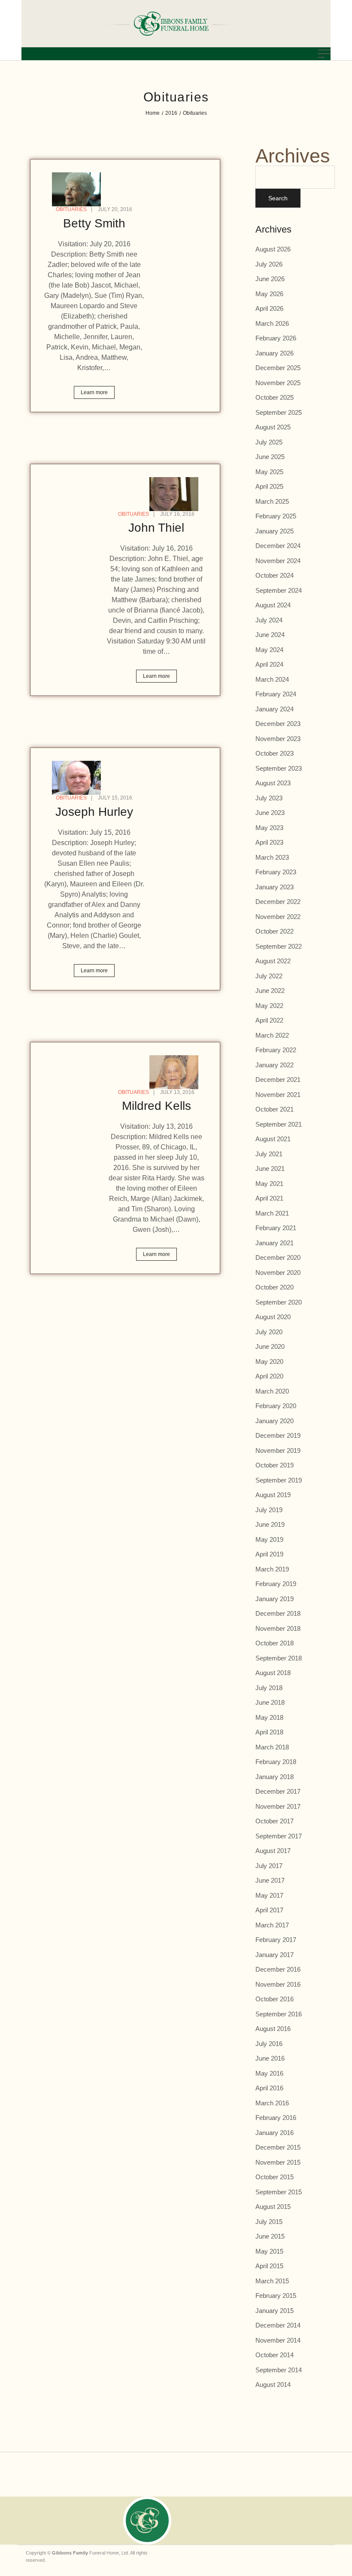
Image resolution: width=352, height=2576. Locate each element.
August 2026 (273, 249)
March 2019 (272, 1569)
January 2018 (275, 1777)
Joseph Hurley (94, 812)
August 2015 (273, 2207)
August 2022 (273, 961)
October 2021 (275, 1109)
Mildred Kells (156, 1106)
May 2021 (269, 1184)
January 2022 (275, 1065)
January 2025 (275, 531)
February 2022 (276, 1050)
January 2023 (275, 887)
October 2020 (275, 1287)
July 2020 (269, 1332)
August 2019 (273, 1495)
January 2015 (275, 2311)
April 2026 (269, 308)
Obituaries (71, 209)
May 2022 (269, 1006)
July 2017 (269, 1866)
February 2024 (276, 694)
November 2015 (278, 2162)
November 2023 (278, 739)
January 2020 (275, 1421)
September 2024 (279, 590)
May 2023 (269, 828)
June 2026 (270, 279)
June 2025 (270, 457)
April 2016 (269, 2088)
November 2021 (278, 1095)
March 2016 (272, 2103)
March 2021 (272, 1213)
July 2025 (269, 442)
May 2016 (269, 2073)
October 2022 (275, 931)
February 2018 (276, 1762)
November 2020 (278, 1273)
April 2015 (269, 2266)
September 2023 (279, 768)
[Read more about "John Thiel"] (174, 494)
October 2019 (275, 1465)
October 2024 (275, 575)
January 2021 (275, 1243)
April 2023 (269, 842)
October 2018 (275, 1643)
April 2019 (269, 1554)
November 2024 (278, 561)
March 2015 (272, 2281)
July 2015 (269, 2222)
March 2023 (272, 857)
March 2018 (272, 1747)
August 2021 (273, 1139)
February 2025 (276, 516)
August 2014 (273, 2385)
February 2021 (276, 1228)
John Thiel (156, 528)
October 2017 (275, 1821)
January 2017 (275, 1955)
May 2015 (269, 2251)
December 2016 (278, 1969)
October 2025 (275, 397)
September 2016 (279, 2014)
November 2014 (278, 2340)
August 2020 (273, 1317)
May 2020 (269, 1362)
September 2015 (279, 2192)
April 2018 (269, 1732)
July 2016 (269, 2044)
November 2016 (278, 1984)
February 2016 (276, 2118)
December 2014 (278, 2325)
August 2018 (273, 1673)
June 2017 (270, 1880)
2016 (171, 113)
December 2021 (278, 1080)
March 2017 (272, 1925)
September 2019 (279, 1480)
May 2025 (269, 472)
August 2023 (273, 783)
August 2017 (273, 1851)
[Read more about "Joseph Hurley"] (76, 778)
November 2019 (278, 1450)
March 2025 (272, 501)
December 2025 (278, 368)
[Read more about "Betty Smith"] (76, 189)
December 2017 (278, 1791)
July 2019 (269, 1510)
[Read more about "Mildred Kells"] (174, 1072)
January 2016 (275, 2133)
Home (153, 113)
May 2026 (269, 294)
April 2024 (269, 664)
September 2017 (279, 1836)
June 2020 (270, 1346)
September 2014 (279, 2370)
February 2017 (276, 1940)
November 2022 (278, 917)
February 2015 (276, 2296)
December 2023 (278, 724)
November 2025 (278, 383)
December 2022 (278, 902)
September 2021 (279, 1124)
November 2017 (278, 1806)
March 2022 (272, 1035)
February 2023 (276, 872)
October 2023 (275, 753)
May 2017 (269, 1895)
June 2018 (270, 1702)
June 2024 (270, 635)
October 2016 (275, 1999)
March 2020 (272, 1391)
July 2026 (269, 264)
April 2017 (269, 1910)
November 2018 (278, 1628)
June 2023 (270, 813)
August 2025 (273, 427)
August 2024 (273, 605)
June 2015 (270, 2236)
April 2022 (269, 1020)
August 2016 (273, 2029)
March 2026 (272, 323)
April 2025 (269, 486)
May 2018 (269, 1717)
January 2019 (275, 1599)
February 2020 (276, 1406)
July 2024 (269, 620)
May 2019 (269, 1539)
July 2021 (269, 1154)
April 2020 (269, 1376)
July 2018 (269, 1688)
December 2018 (278, 1613)
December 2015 (278, 2147)
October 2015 (275, 2177)
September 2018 (279, 1658)
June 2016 (270, 2058)
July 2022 (269, 976)
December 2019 (278, 1435)
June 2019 (270, 1524)
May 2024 (269, 650)
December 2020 (278, 1257)
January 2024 (275, 709)
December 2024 (278, 546)
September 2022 (279, 946)
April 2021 (269, 1198)
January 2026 (275, 353)
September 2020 (279, 1302)
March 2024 (272, 679)
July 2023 (269, 798)
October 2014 (275, 2355)
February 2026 (276, 338)
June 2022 (270, 991)
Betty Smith (94, 223)
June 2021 (270, 1169)
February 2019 (276, 1584)
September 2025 (279, 412)
